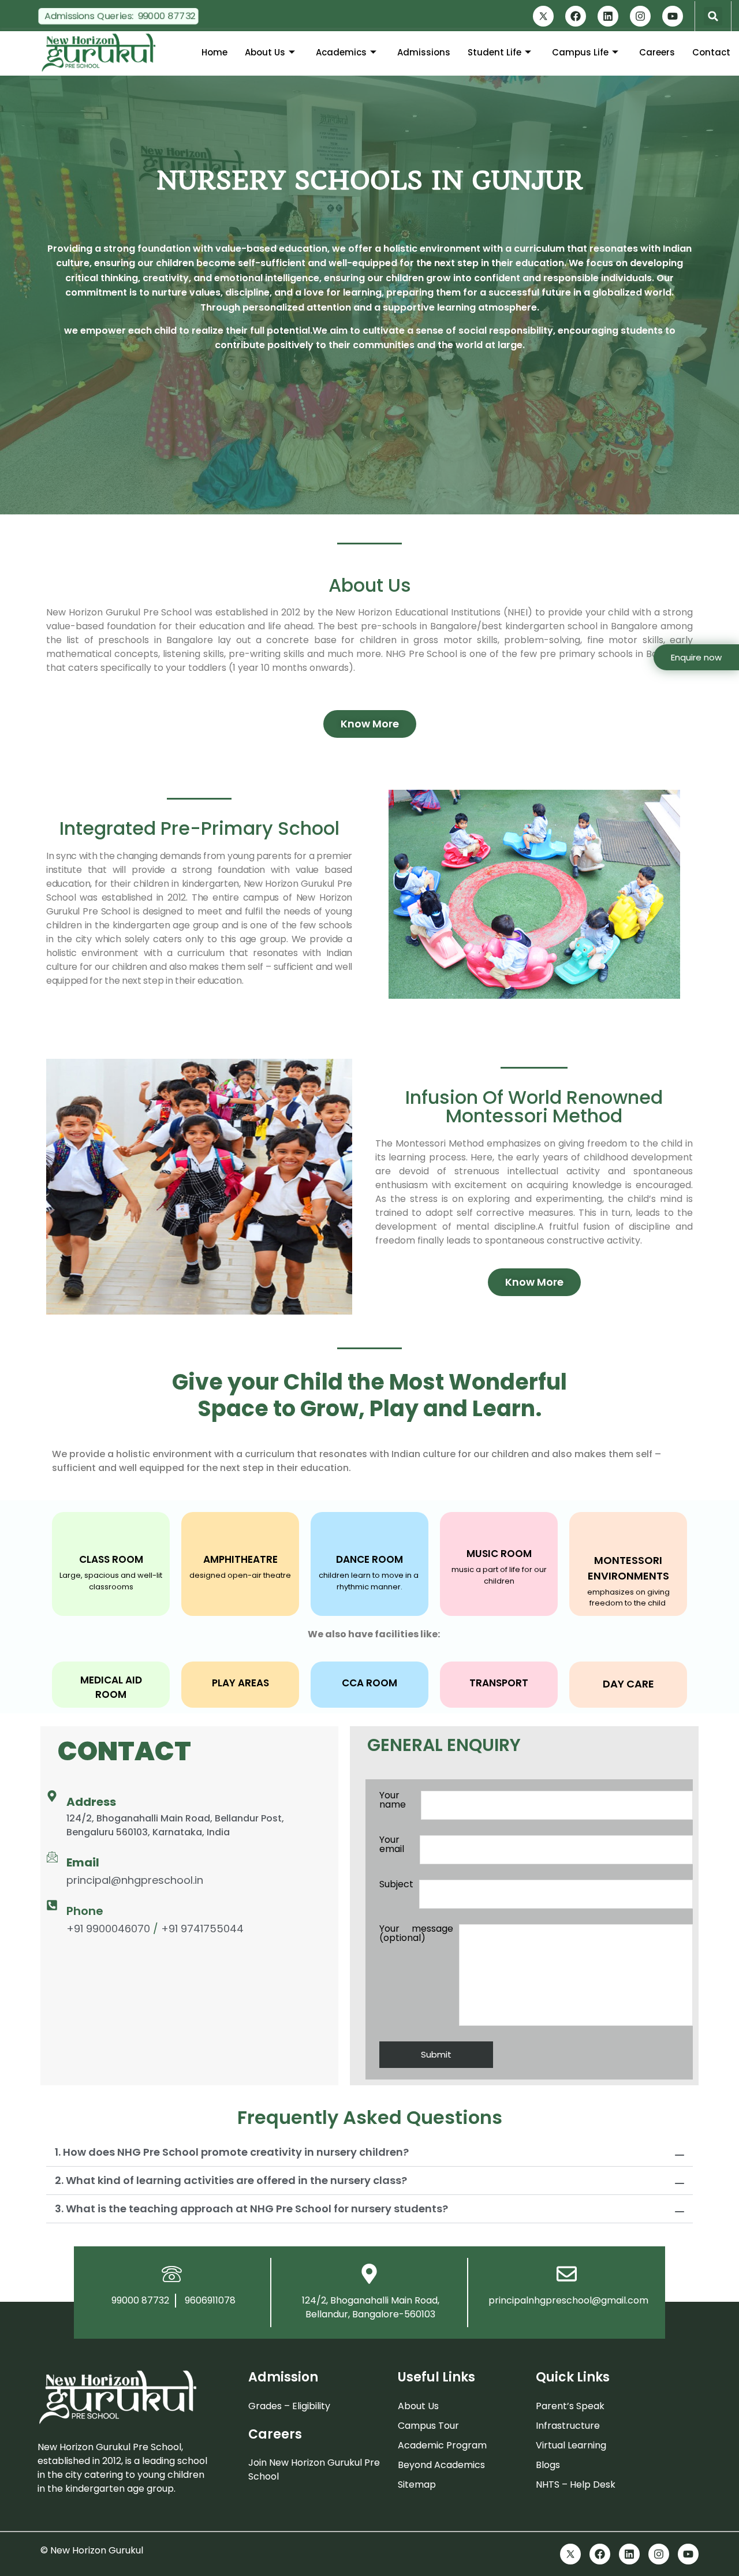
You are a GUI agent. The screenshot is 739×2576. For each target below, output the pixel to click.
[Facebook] (576, 16)
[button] (713, 16)
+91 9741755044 (202, 1929)
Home (214, 52)
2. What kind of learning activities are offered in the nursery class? (231, 2180)
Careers (657, 52)
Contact (711, 52)
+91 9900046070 (108, 1929)
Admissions (424, 52)
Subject (396, 1885)
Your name (393, 1801)
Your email (392, 1845)
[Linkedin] (608, 16)
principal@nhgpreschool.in (135, 1880)
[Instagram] (640, 16)
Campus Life (580, 52)
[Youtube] (673, 16)
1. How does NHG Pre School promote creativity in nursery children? (232, 2152)
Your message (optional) (416, 1934)
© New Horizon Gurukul (92, 2550)
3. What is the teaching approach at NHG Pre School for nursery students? (251, 2209)
